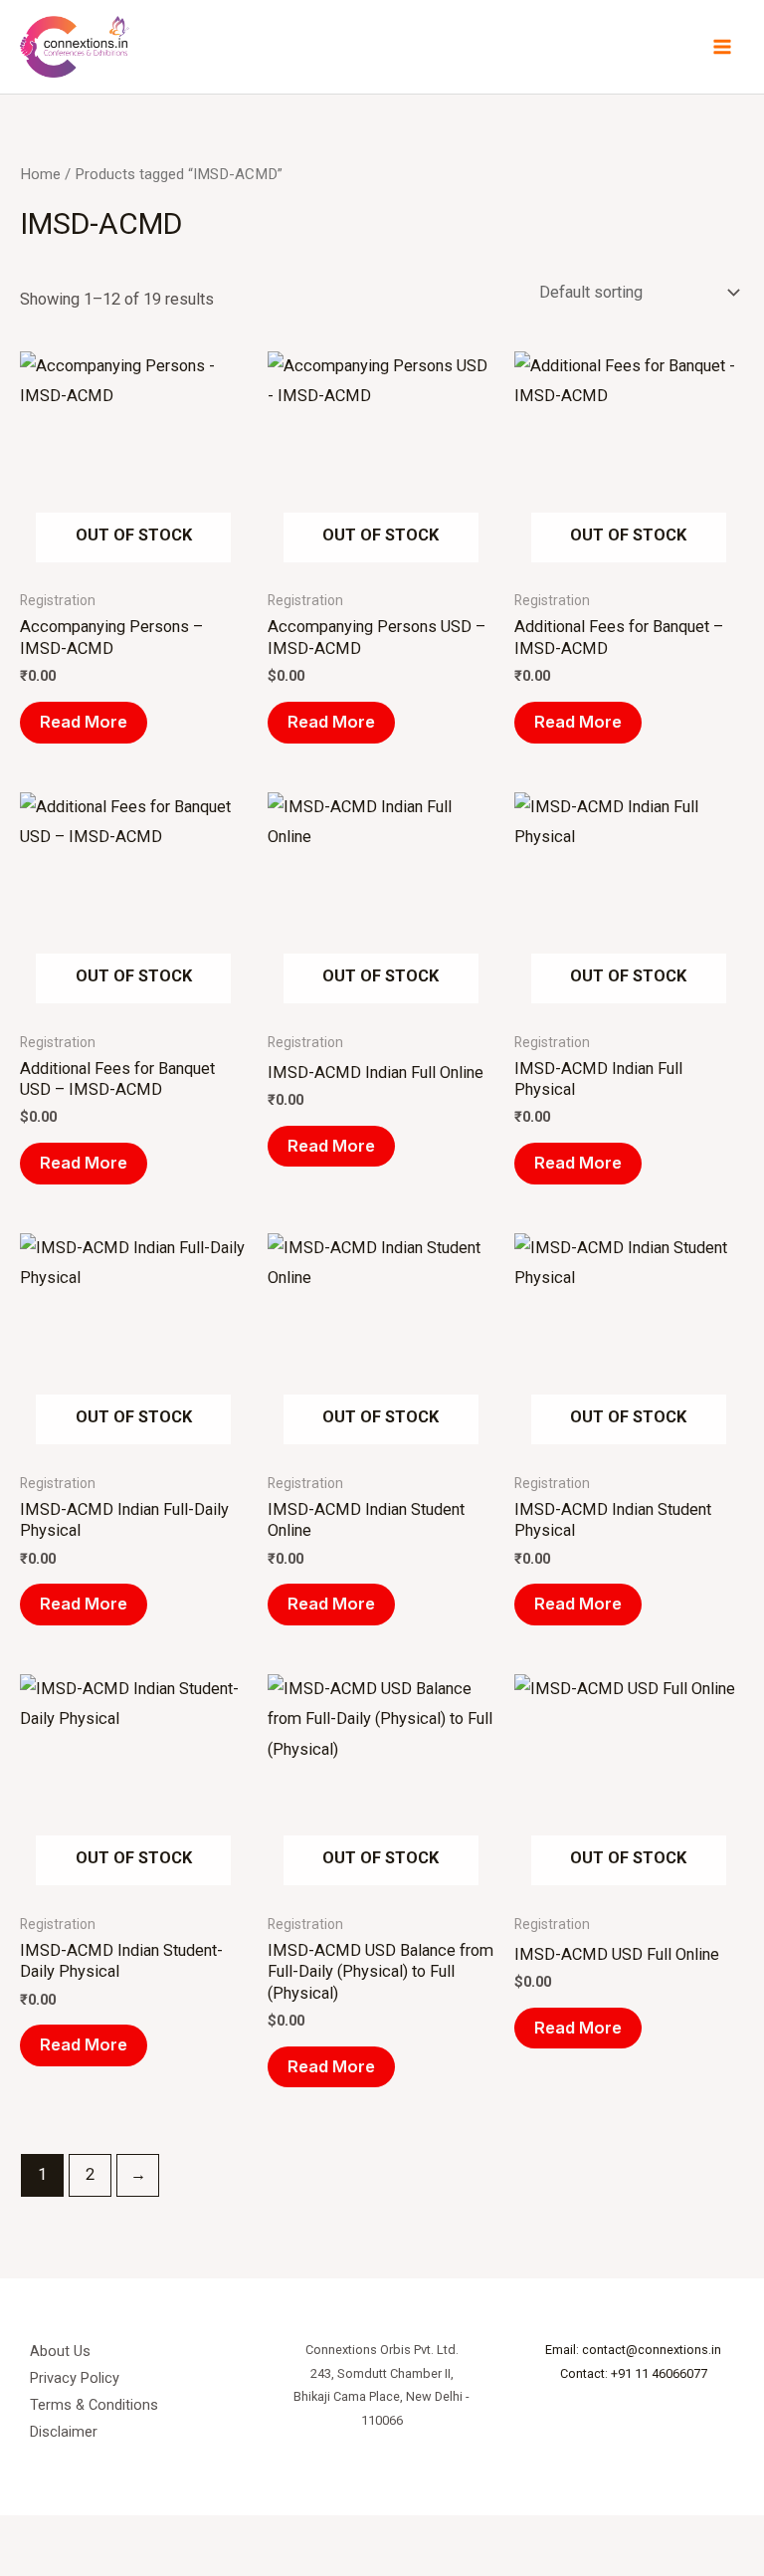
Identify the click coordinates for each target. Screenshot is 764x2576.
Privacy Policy (75, 2378)
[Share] (107, 2535)
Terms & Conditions (94, 2405)
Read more (84, 722)
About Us (60, 2351)
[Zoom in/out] (20, 2535)
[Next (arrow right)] (64, 2566)
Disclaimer (64, 2432)
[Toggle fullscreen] (64, 2535)
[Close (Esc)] (151, 2535)
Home (40, 174)
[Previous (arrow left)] (20, 2566)
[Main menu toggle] (722, 47)
